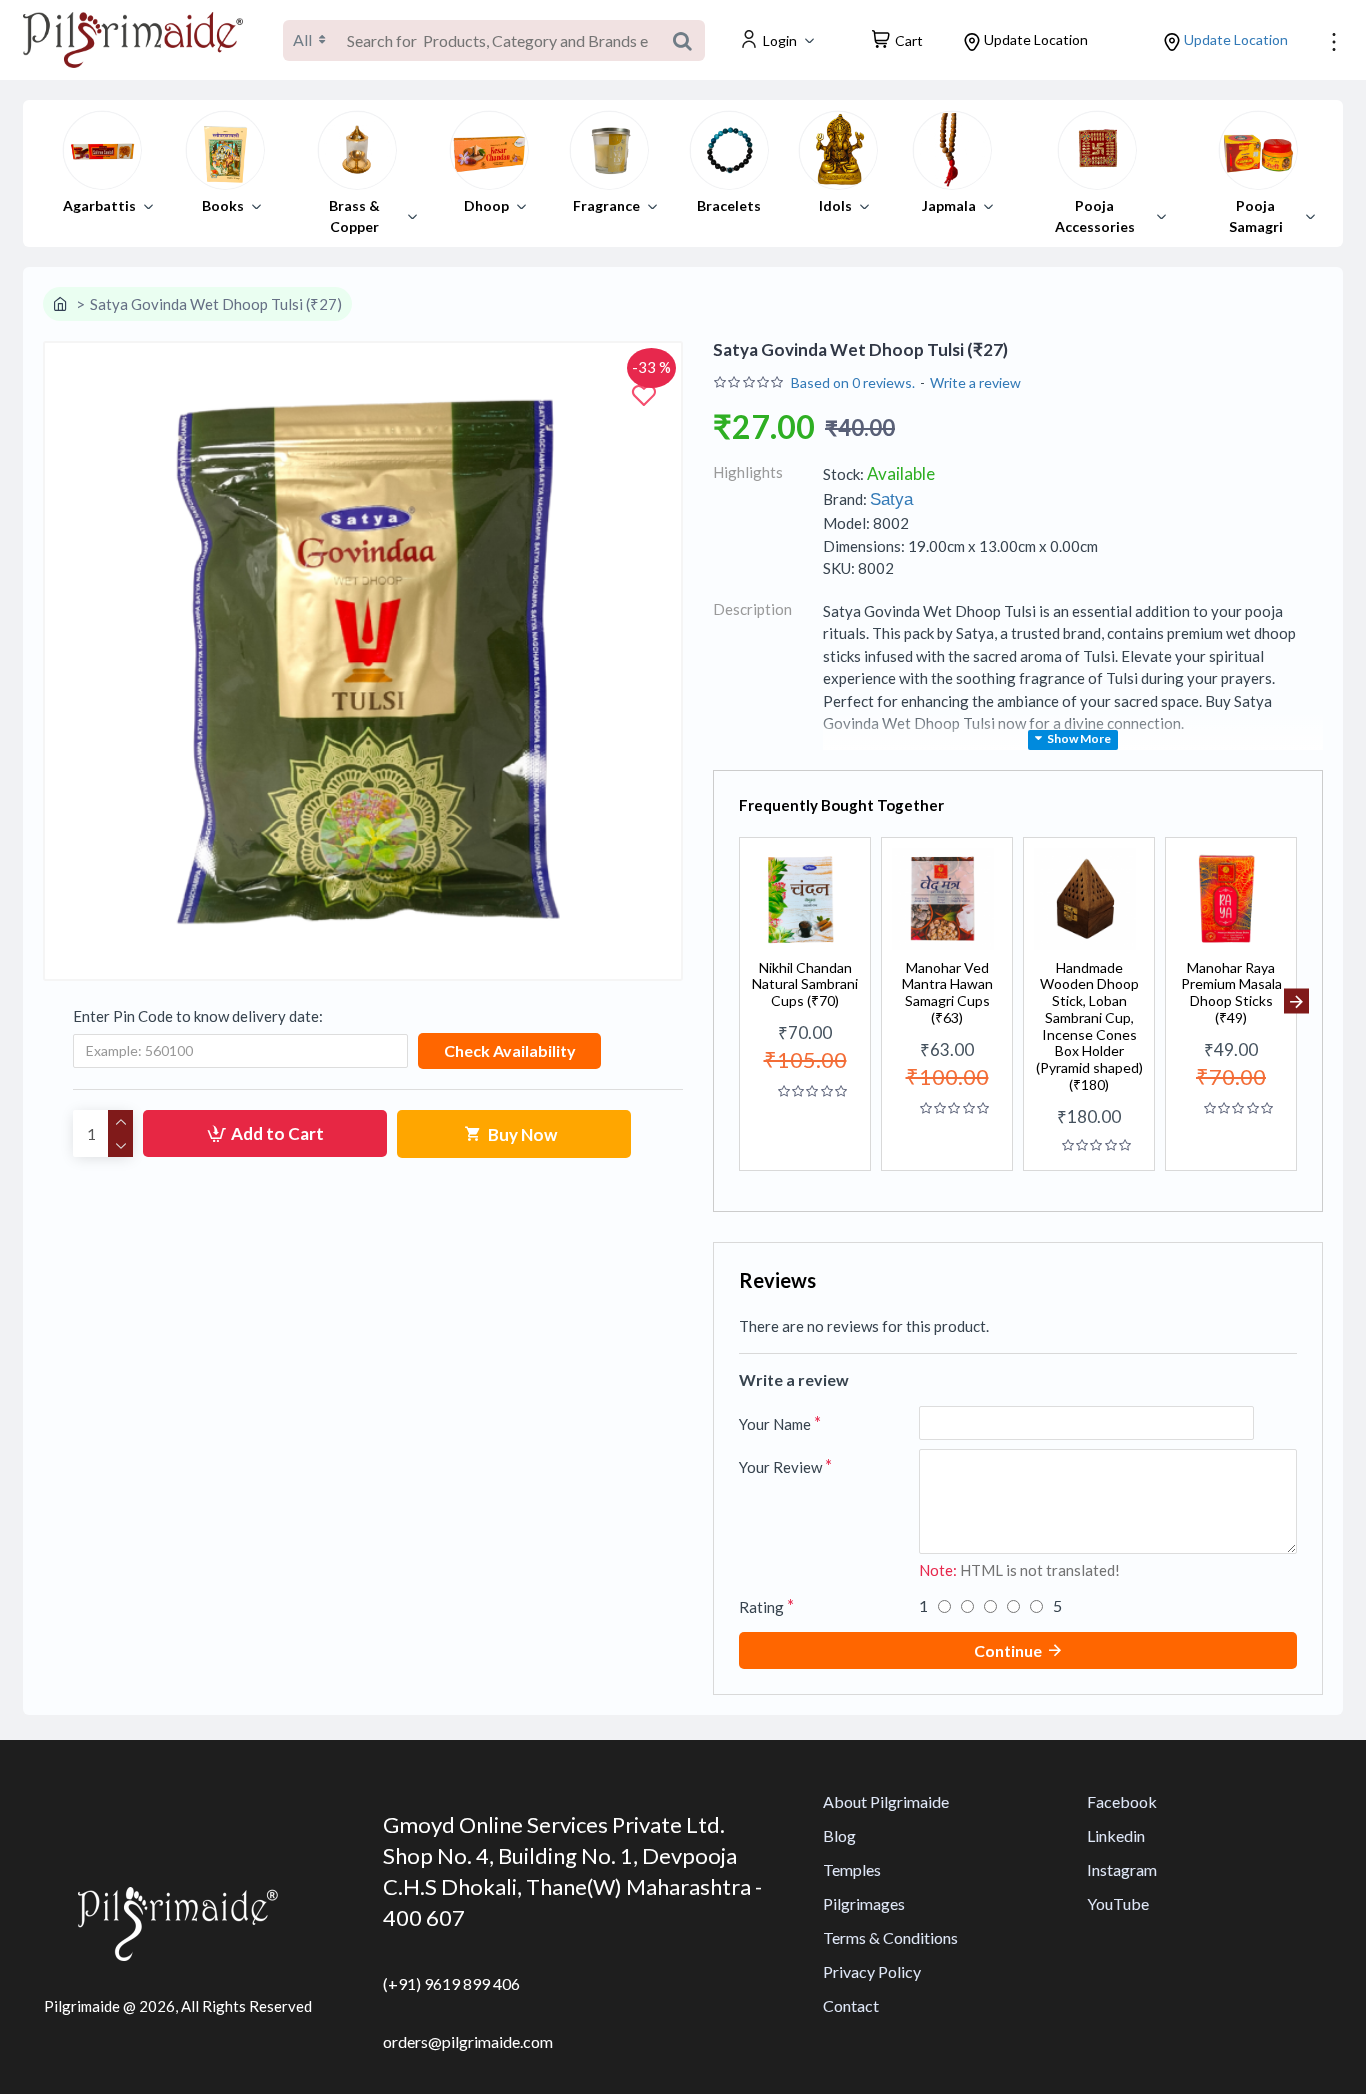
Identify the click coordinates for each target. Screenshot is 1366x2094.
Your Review (780, 1467)
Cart (909, 40)
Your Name (775, 1424)
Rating (761, 1607)
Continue (1008, 1650)
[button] (739, 1001)
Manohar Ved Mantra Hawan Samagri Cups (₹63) (947, 993)
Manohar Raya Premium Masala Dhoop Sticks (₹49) (1231, 993)
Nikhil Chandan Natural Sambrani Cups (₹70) (805, 985)
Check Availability (510, 1050)
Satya (891, 499)
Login (780, 40)
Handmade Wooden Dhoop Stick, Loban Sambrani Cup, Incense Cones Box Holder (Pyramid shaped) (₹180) (1089, 1027)
